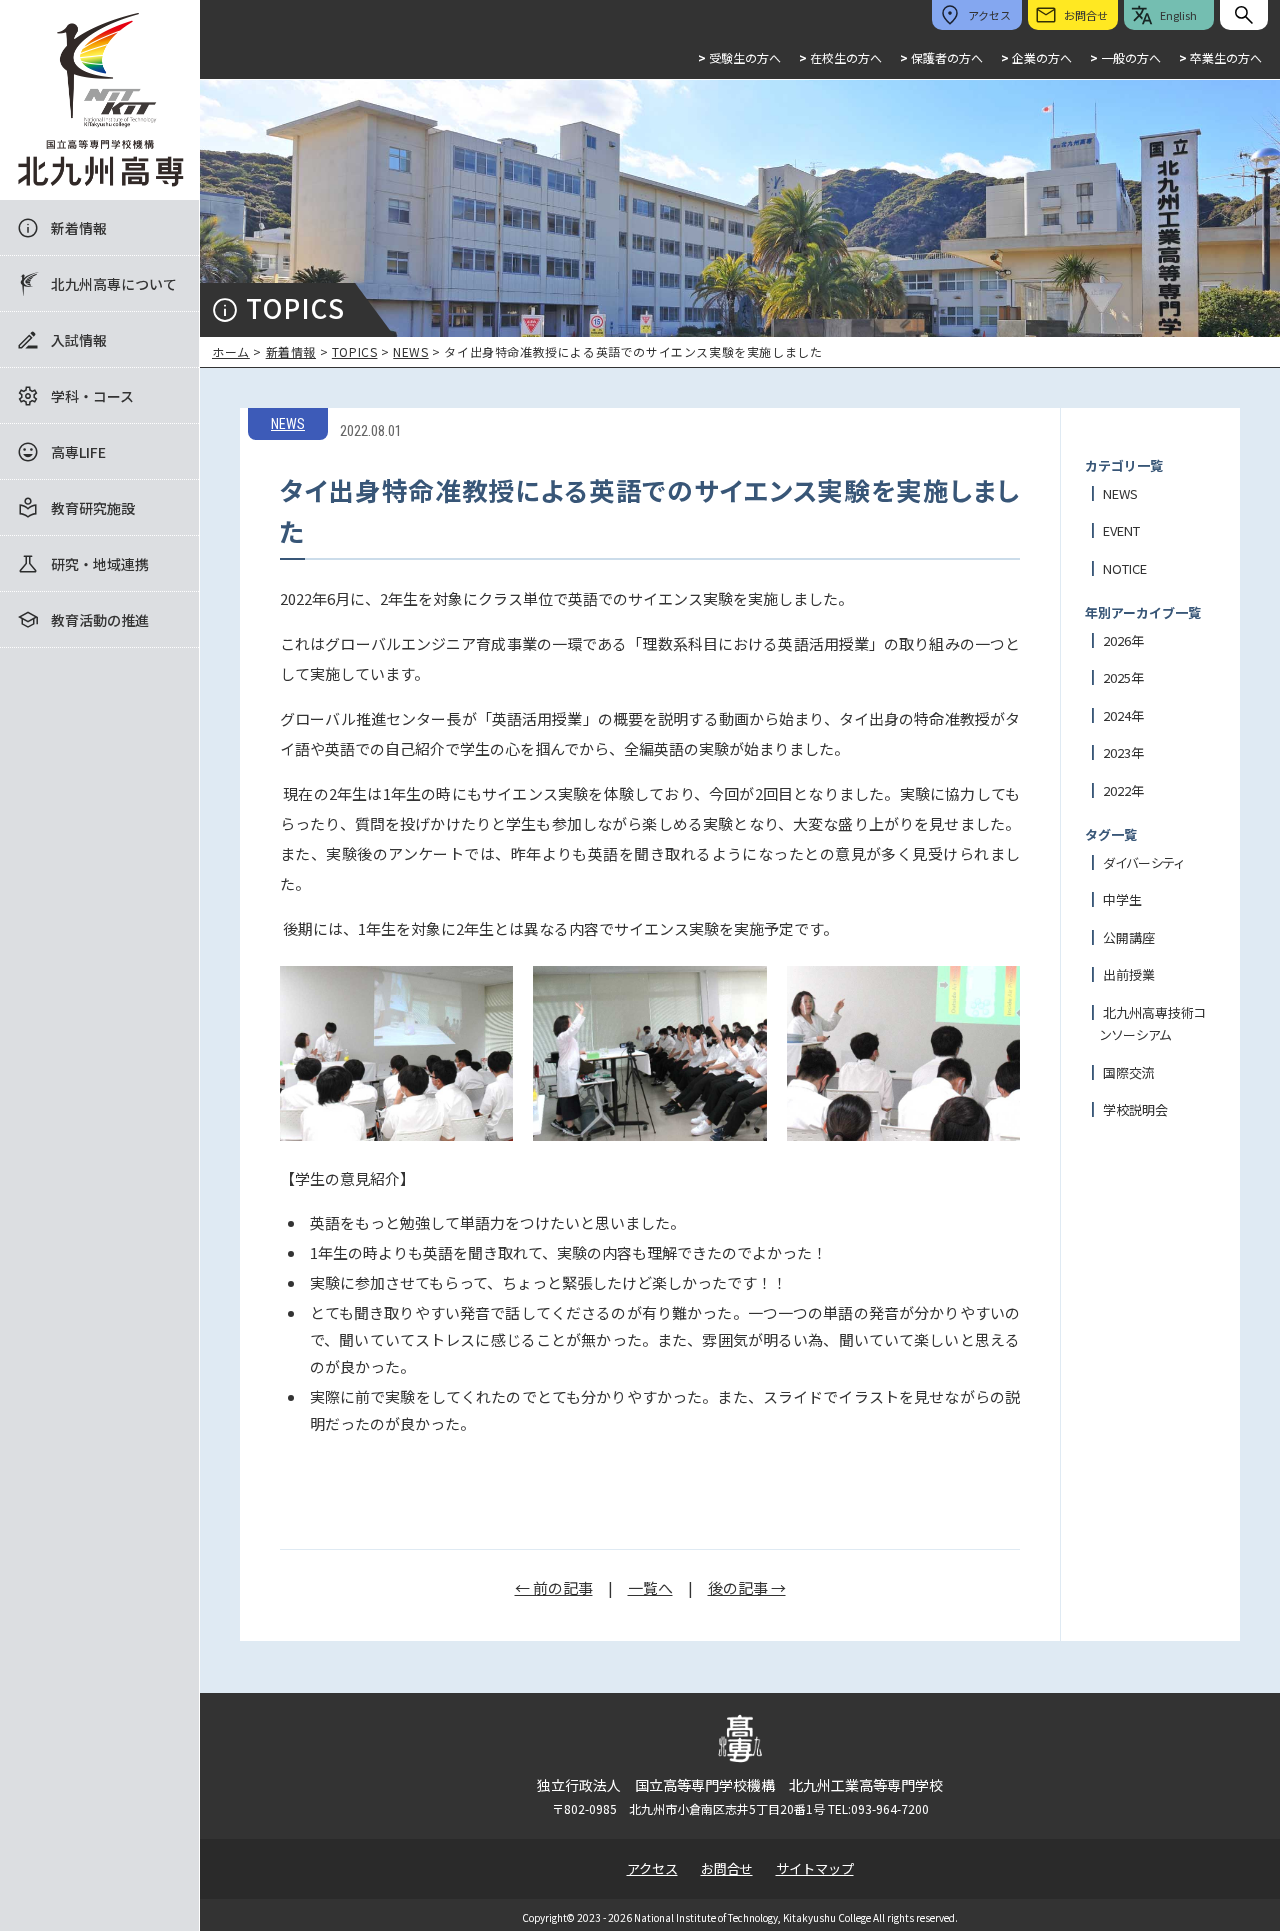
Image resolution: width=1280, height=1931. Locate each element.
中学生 (1122, 899)
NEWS (410, 351)
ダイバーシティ (1143, 862)
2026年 (1123, 640)
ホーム (231, 351)
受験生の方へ (739, 57)
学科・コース (92, 396)
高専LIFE (78, 452)
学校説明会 (1135, 1109)
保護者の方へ (941, 57)
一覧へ (650, 1587)
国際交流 (1129, 1072)
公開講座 (1129, 937)
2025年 (1123, 677)
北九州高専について (114, 284)
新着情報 (79, 228)
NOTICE (1125, 568)
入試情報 (79, 340)
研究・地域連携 (100, 564)
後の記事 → (747, 1587)
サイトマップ (815, 1868)
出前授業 (1129, 974)
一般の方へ (1125, 57)
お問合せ (727, 1868)
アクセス (652, 1868)
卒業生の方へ (1220, 57)
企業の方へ (1036, 57)
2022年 (1123, 790)
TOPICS (355, 351)
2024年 (1123, 715)
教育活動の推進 (100, 620)
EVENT (1121, 530)
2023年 (1123, 752)
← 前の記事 (554, 1587)
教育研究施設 (93, 508)
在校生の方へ (840, 57)
